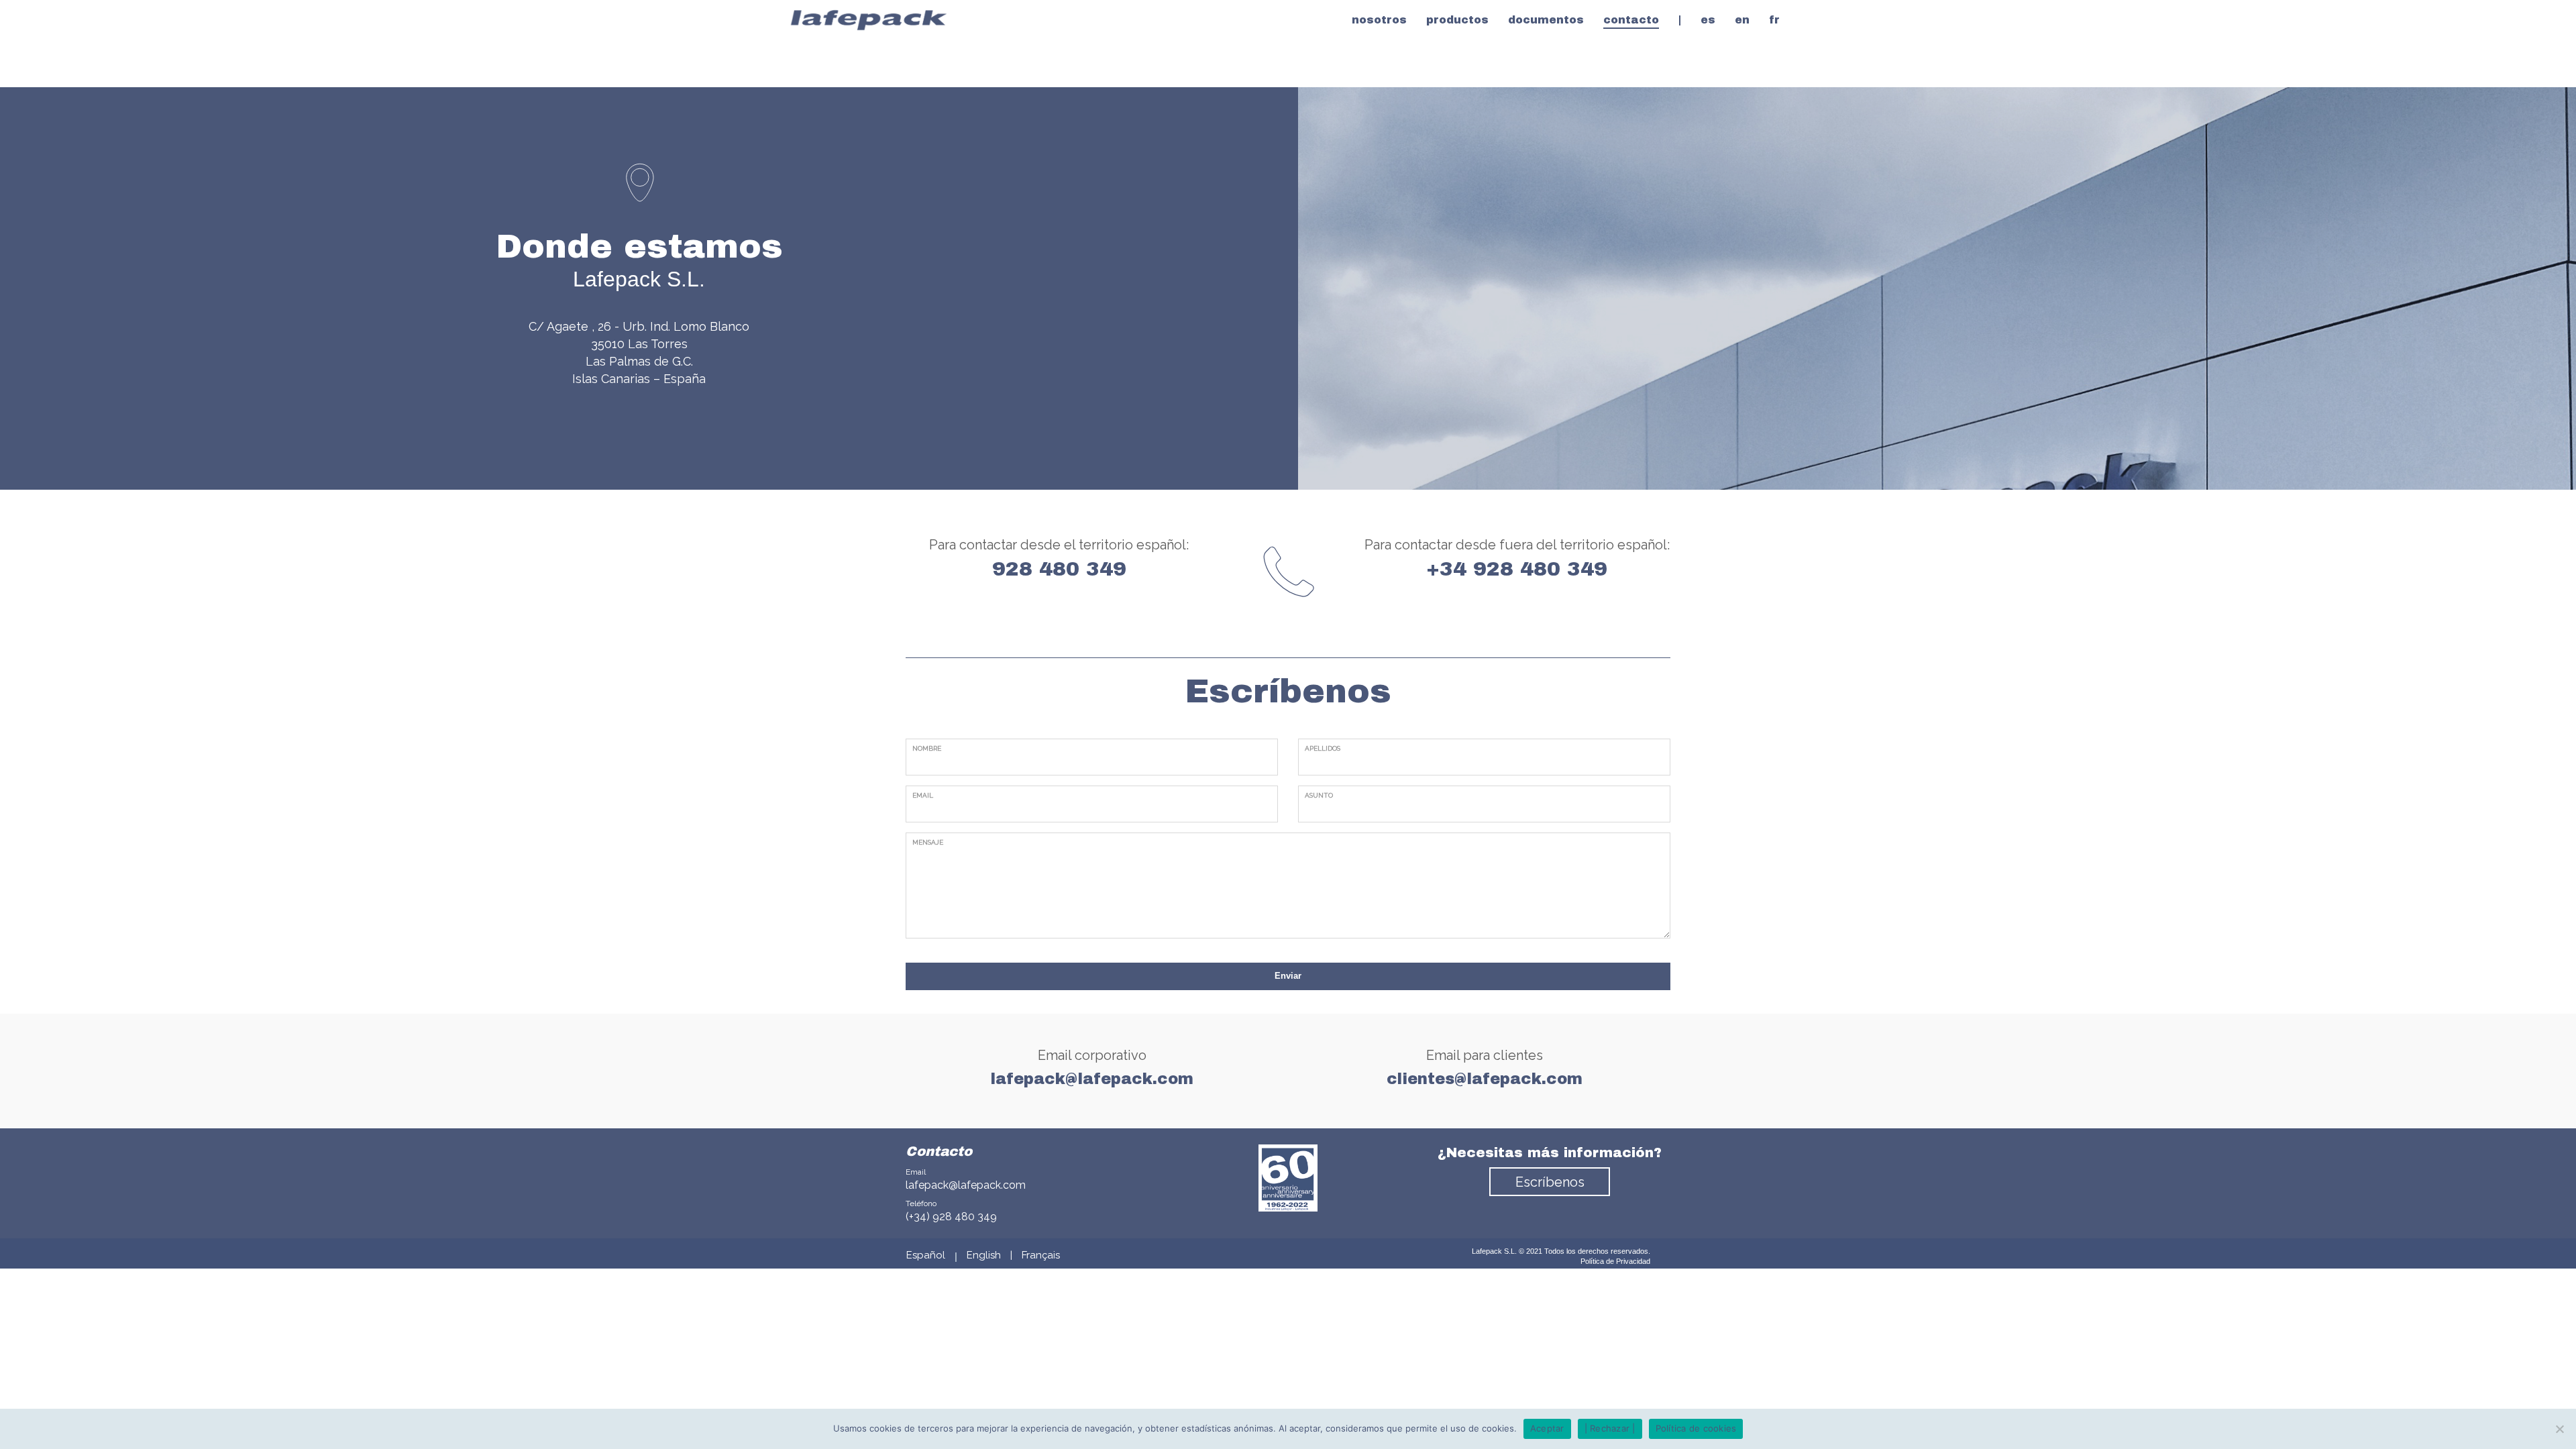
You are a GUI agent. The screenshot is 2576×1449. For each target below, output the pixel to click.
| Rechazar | (1610, 1428)
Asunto (1319, 795)
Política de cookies (1696, 1428)
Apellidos (1323, 748)
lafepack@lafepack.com (966, 1185)
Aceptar (1547, 1428)
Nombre (927, 748)
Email (923, 795)
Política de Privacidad (1615, 1261)
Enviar (1288, 976)
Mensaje (928, 842)
